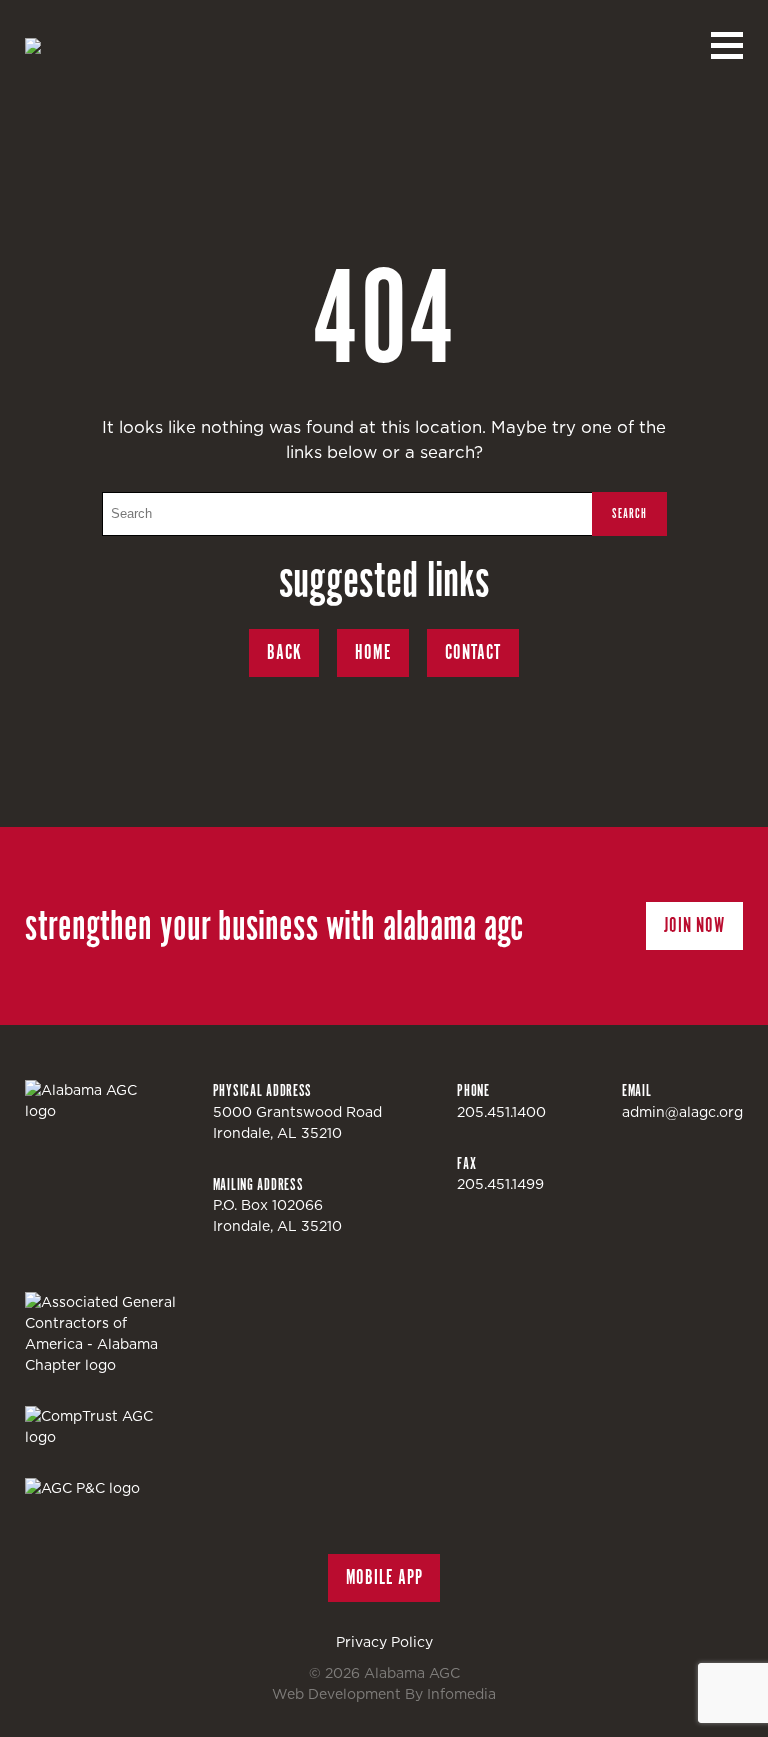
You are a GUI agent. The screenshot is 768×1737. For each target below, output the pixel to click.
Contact (473, 652)
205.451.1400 (501, 1112)
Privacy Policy (384, 1642)
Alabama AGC (135, 46)
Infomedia (461, 1694)
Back (284, 652)
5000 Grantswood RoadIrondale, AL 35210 (297, 1122)
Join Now (694, 925)
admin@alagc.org (682, 1112)
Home (373, 652)
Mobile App (384, 1577)
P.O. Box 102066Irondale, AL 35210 (277, 1215)
